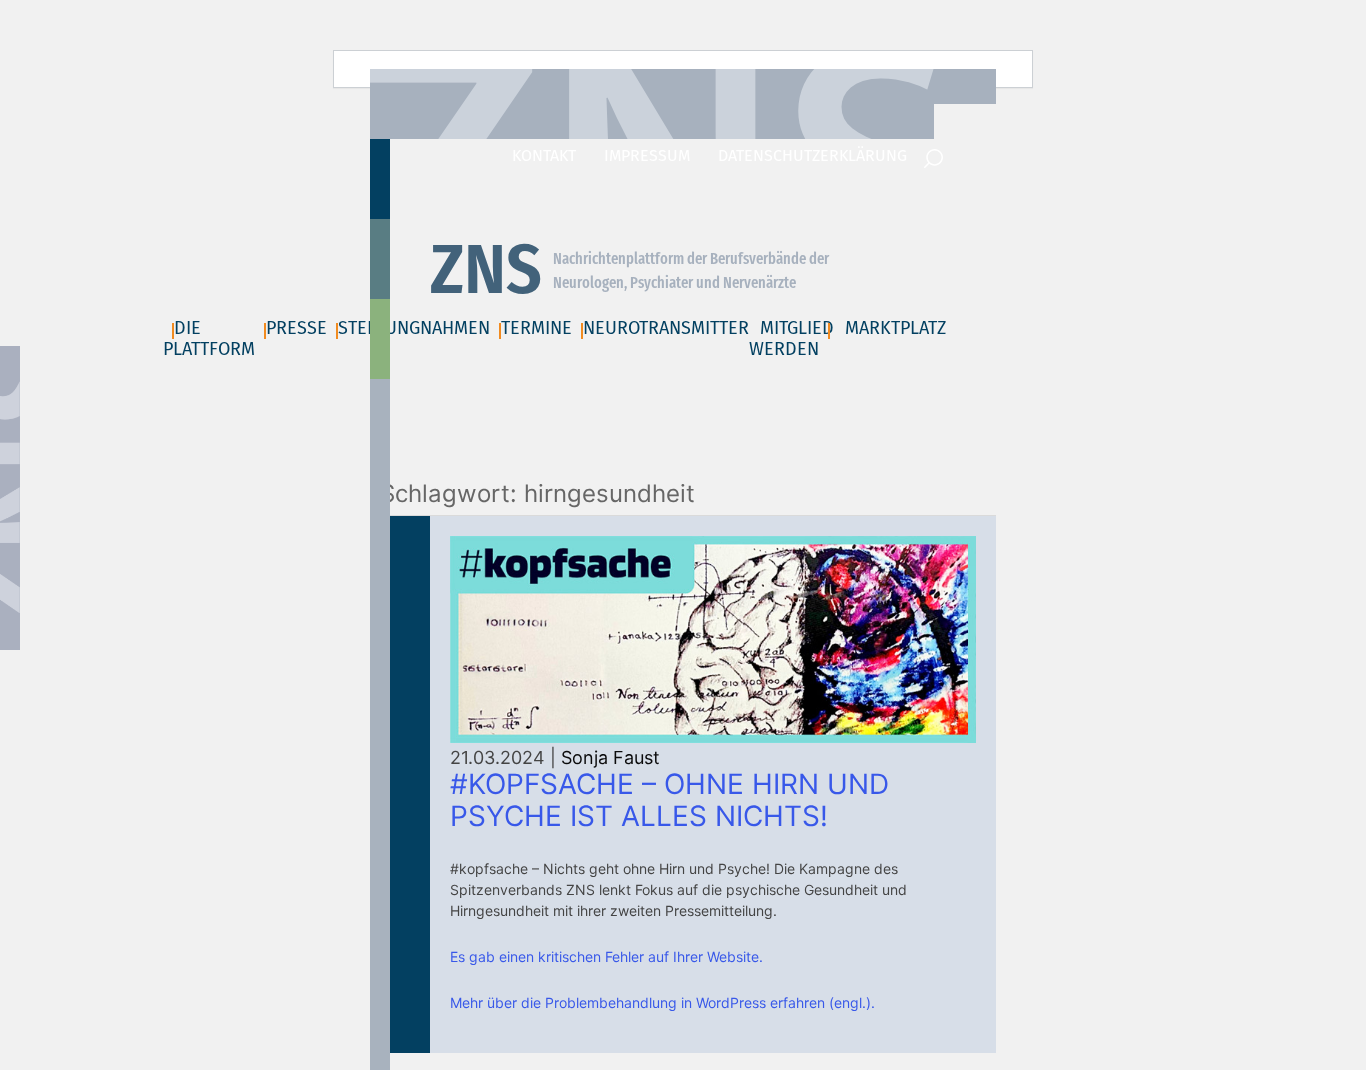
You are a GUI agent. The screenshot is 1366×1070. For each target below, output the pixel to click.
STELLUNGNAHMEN (414, 328)
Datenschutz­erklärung (812, 155)
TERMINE (536, 328)
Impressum (647, 155)
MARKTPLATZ (895, 328)
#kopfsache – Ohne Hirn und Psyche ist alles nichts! (669, 800)
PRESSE (296, 328)
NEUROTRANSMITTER (666, 328)
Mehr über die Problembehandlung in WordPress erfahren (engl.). (662, 1002)
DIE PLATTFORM (209, 338)
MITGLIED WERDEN (791, 338)
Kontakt (544, 155)
